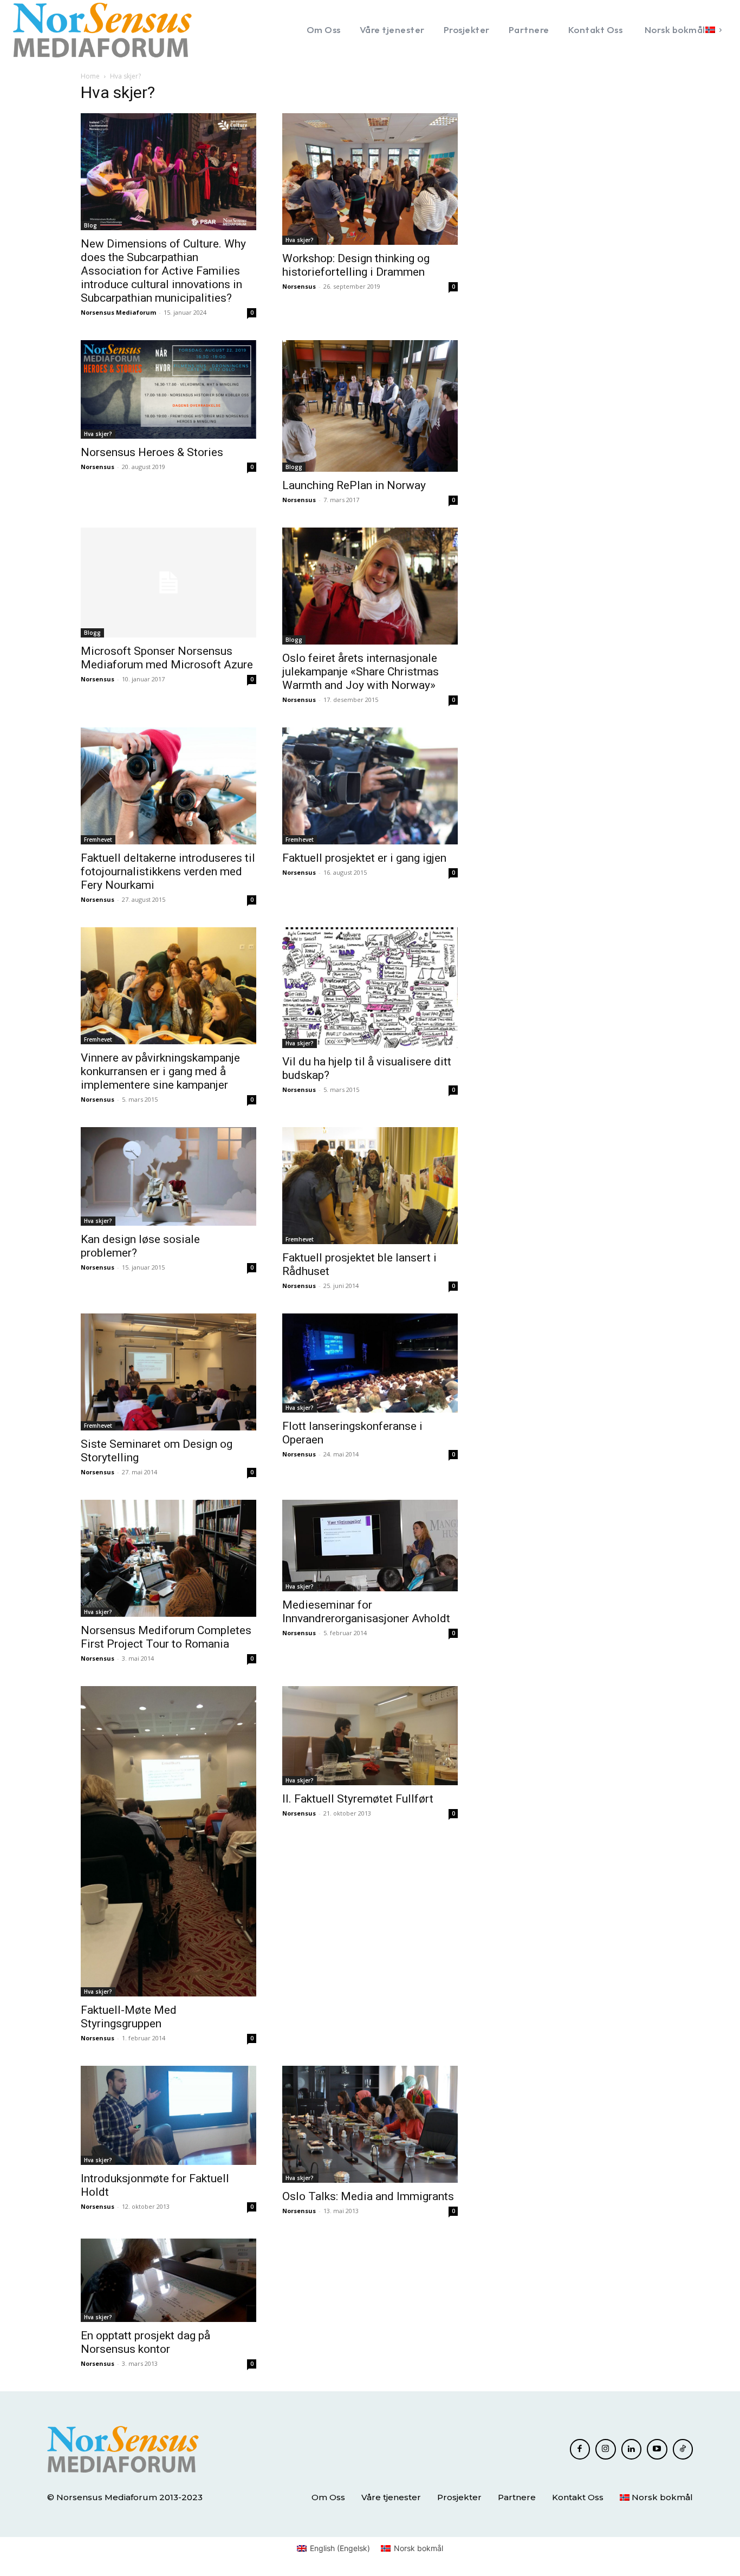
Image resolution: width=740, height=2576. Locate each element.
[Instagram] (606, 2449)
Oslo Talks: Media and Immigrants (368, 2196)
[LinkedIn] (632, 2449)
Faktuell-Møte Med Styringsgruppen (129, 2017)
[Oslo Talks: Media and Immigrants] (370, 2124)
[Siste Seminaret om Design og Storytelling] (168, 1372)
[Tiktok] (683, 2449)
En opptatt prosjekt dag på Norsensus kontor (145, 2342)
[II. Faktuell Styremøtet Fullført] (370, 1736)
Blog (90, 225)
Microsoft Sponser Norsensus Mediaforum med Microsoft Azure (167, 658)
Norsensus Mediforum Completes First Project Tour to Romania (166, 1637)
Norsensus (299, 286)
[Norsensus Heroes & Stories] (168, 389)
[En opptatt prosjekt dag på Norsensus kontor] (168, 2281)
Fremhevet (98, 840)
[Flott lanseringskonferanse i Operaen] (370, 1363)
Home (90, 76)
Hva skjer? (300, 240)
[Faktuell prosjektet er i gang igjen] (370, 786)
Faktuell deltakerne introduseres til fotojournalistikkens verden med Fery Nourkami (168, 871)
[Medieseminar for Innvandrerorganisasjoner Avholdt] (370, 1546)
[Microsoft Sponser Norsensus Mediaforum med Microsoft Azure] (168, 583)
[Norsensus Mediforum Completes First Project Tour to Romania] (168, 1558)
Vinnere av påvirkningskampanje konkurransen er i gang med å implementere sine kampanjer (160, 1071)
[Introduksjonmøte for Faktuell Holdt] (168, 2115)
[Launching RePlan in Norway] (370, 406)
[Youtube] (657, 2449)
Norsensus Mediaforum (118, 312)
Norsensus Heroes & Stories (152, 452)
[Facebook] (580, 2449)
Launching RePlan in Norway (354, 485)
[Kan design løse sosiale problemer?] (168, 1176)
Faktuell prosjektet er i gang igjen (364, 858)
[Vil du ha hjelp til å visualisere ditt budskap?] (370, 988)
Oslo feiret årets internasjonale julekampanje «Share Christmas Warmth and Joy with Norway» (361, 672)
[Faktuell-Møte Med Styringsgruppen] (168, 1841)
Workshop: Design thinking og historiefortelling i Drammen (356, 265)
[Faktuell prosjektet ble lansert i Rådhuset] (370, 1186)
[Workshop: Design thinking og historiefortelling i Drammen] (370, 179)
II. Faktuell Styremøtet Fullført (358, 1799)
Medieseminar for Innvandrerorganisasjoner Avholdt (366, 1612)
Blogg (294, 467)
